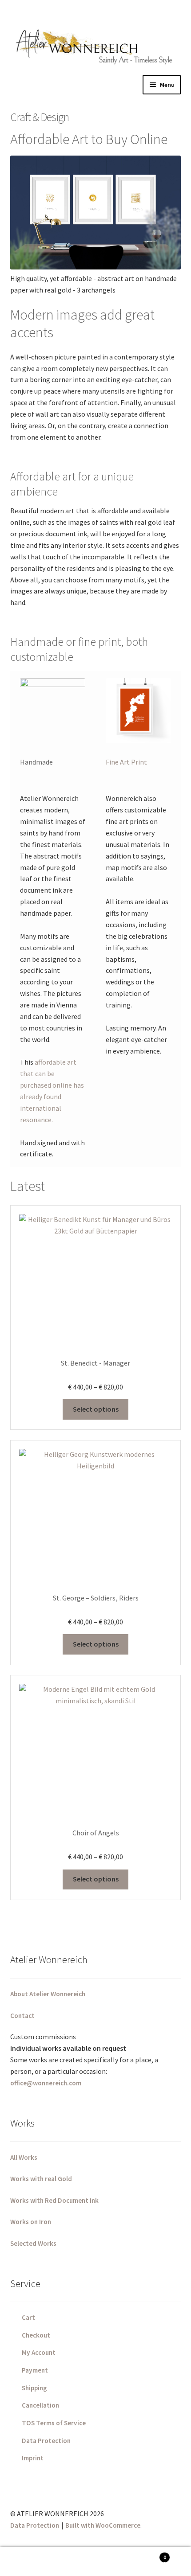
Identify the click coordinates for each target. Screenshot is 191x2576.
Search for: (95, 2562)
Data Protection (46, 2441)
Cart (28, 2317)
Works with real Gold (41, 2179)
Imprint (33, 2458)
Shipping (34, 2388)
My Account (39, 2352)
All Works (24, 2157)
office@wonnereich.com (46, 2083)
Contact (22, 2016)
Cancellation (40, 2405)
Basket (147, 2555)
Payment (35, 2370)
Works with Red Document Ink (54, 2200)
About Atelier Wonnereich (48, 1994)
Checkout (36, 2335)
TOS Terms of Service (54, 2423)
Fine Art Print (126, 762)
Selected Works (33, 2243)
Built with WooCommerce (103, 2525)
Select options (96, 1409)
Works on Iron (31, 2222)
